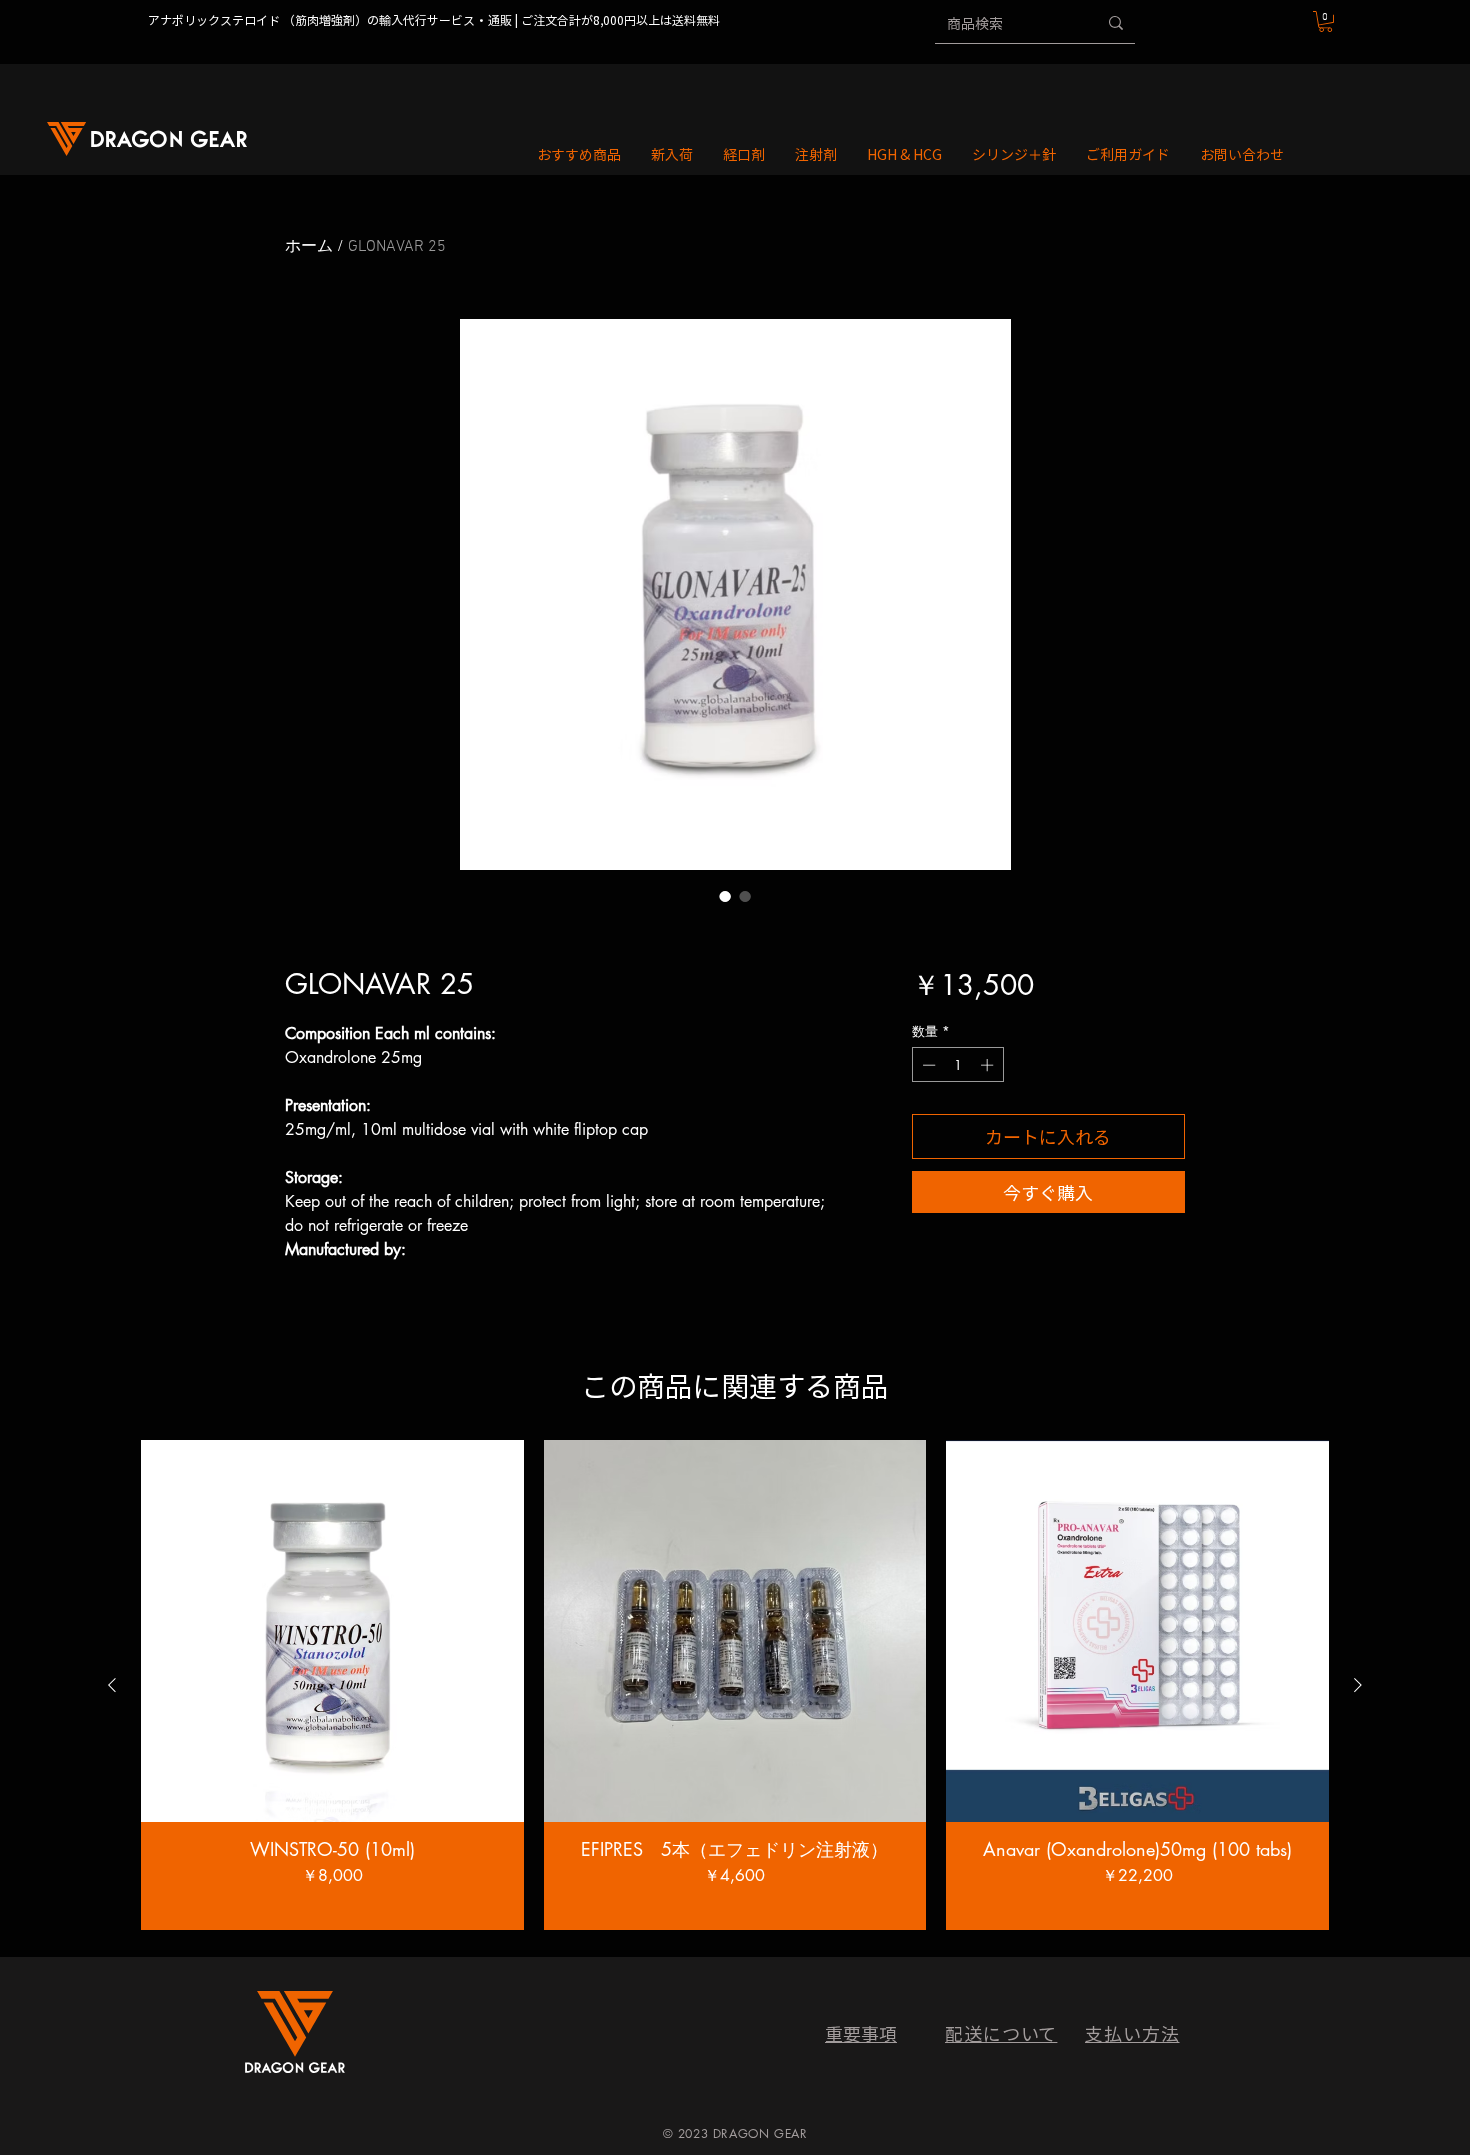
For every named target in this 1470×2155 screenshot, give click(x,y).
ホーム (309, 247)
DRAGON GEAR (760, 2133)
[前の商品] (112, 1685)
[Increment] (989, 1065)
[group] (735, 1685)
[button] (1325, 21)
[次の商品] (1358, 1685)
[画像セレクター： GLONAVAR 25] (725, 896)
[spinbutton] (957, 1065)
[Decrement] (927, 1065)
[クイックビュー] (332, 1631)
